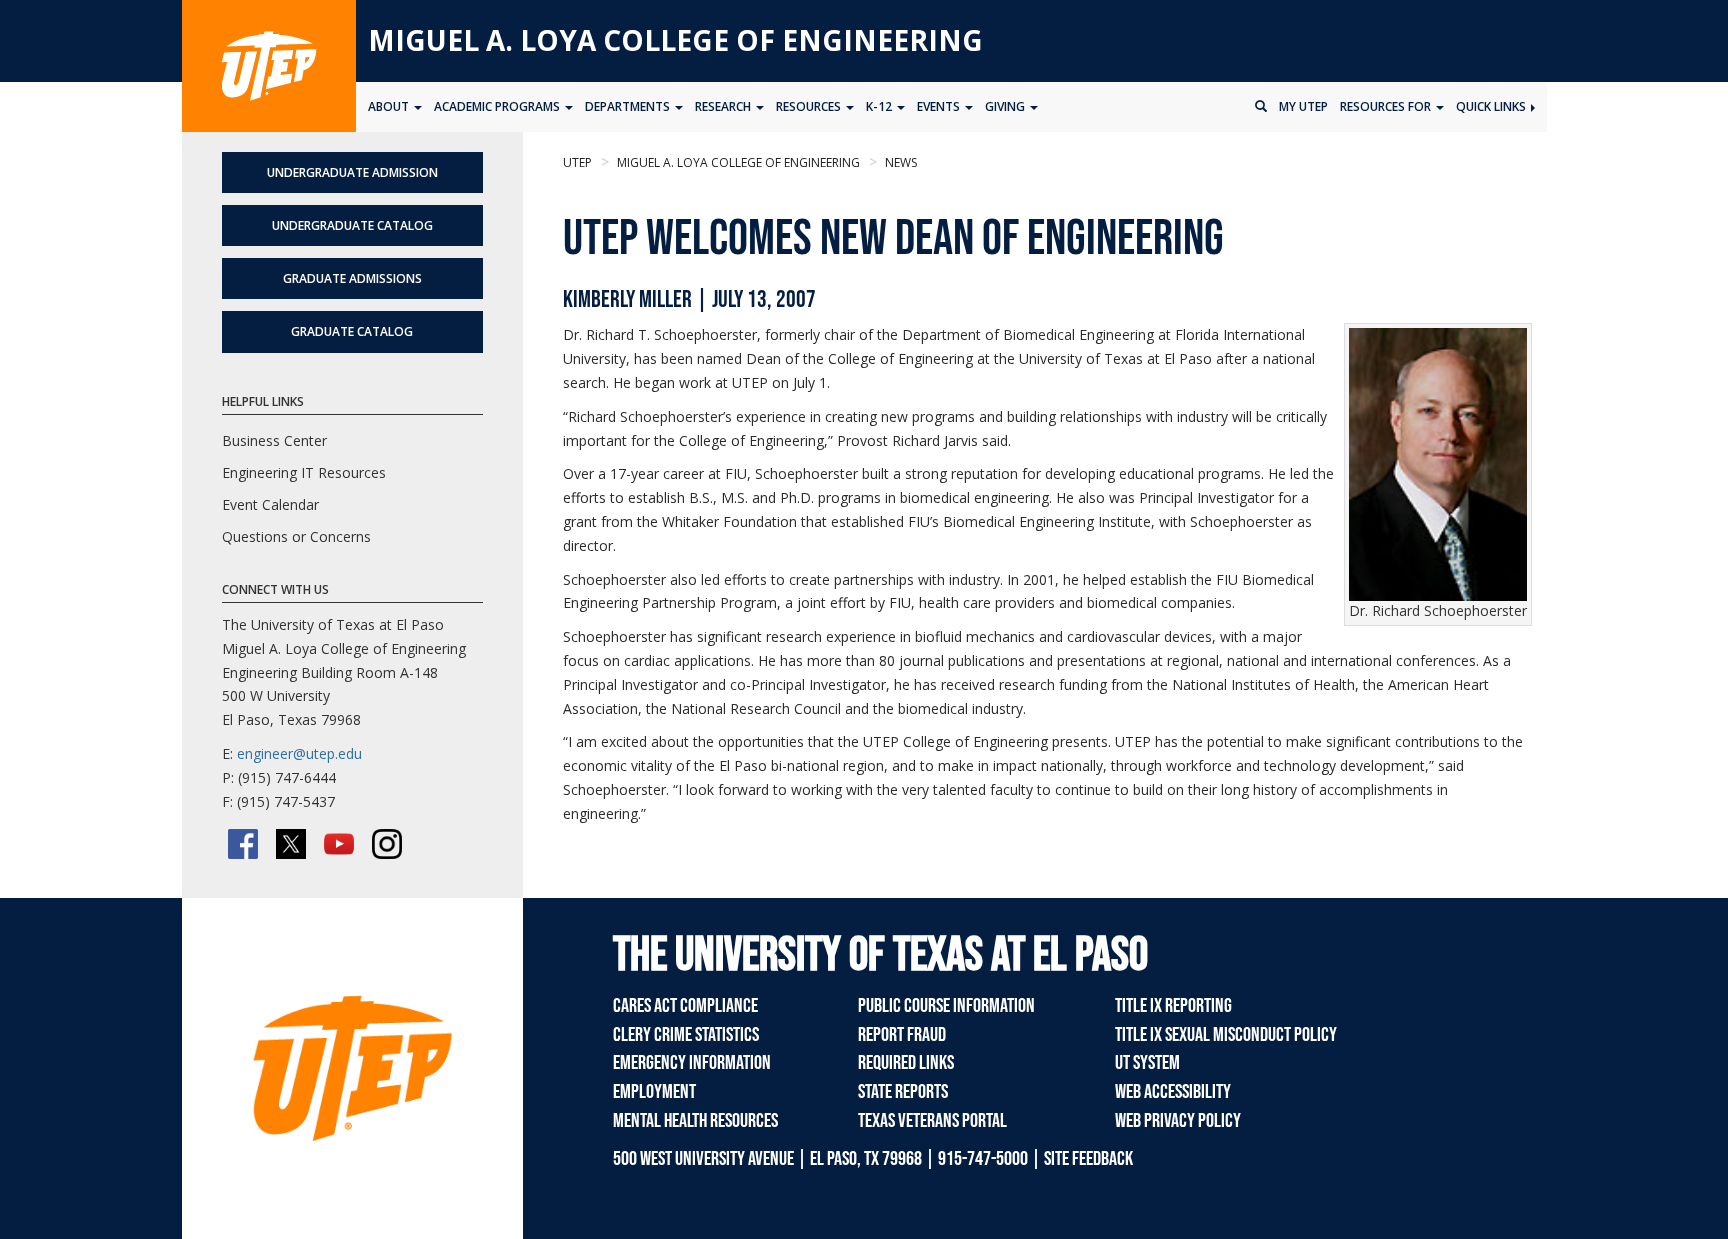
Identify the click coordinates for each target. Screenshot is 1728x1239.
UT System (1147, 1063)
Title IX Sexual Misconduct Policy (1226, 1035)
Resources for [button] (1387, 106)
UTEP (577, 162)
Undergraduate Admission (352, 172)
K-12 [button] (880, 106)
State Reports (903, 1092)
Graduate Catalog (352, 331)
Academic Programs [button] (498, 106)
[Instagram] (387, 844)
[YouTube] (339, 844)
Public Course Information (946, 1006)
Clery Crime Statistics (686, 1035)
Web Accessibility (1173, 1092)
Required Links (906, 1063)
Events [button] (940, 106)
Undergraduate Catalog (352, 225)
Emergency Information (692, 1063)
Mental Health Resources (695, 1121)
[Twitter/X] (291, 844)
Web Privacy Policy (1178, 1121)
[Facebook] (243, 844)
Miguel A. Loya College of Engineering (675, 40)
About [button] (390, 106)
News (899, 162)
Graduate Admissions (352, 278)
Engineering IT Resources (304, 472)
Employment (654, 1092)
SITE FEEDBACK (1088, 1159)
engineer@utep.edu (299, 753)
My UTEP (1303, 106)
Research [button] (724, 106)
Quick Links (1492, 106)
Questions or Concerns (296, 536)
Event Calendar (270, 504)
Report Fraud (902, 1035)
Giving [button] (1006, 106)
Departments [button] (629, 106)
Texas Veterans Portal (932, 1121)
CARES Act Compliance (685, 1006)
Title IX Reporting (1173, 1006)
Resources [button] (810, 106)
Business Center (274, 440)
